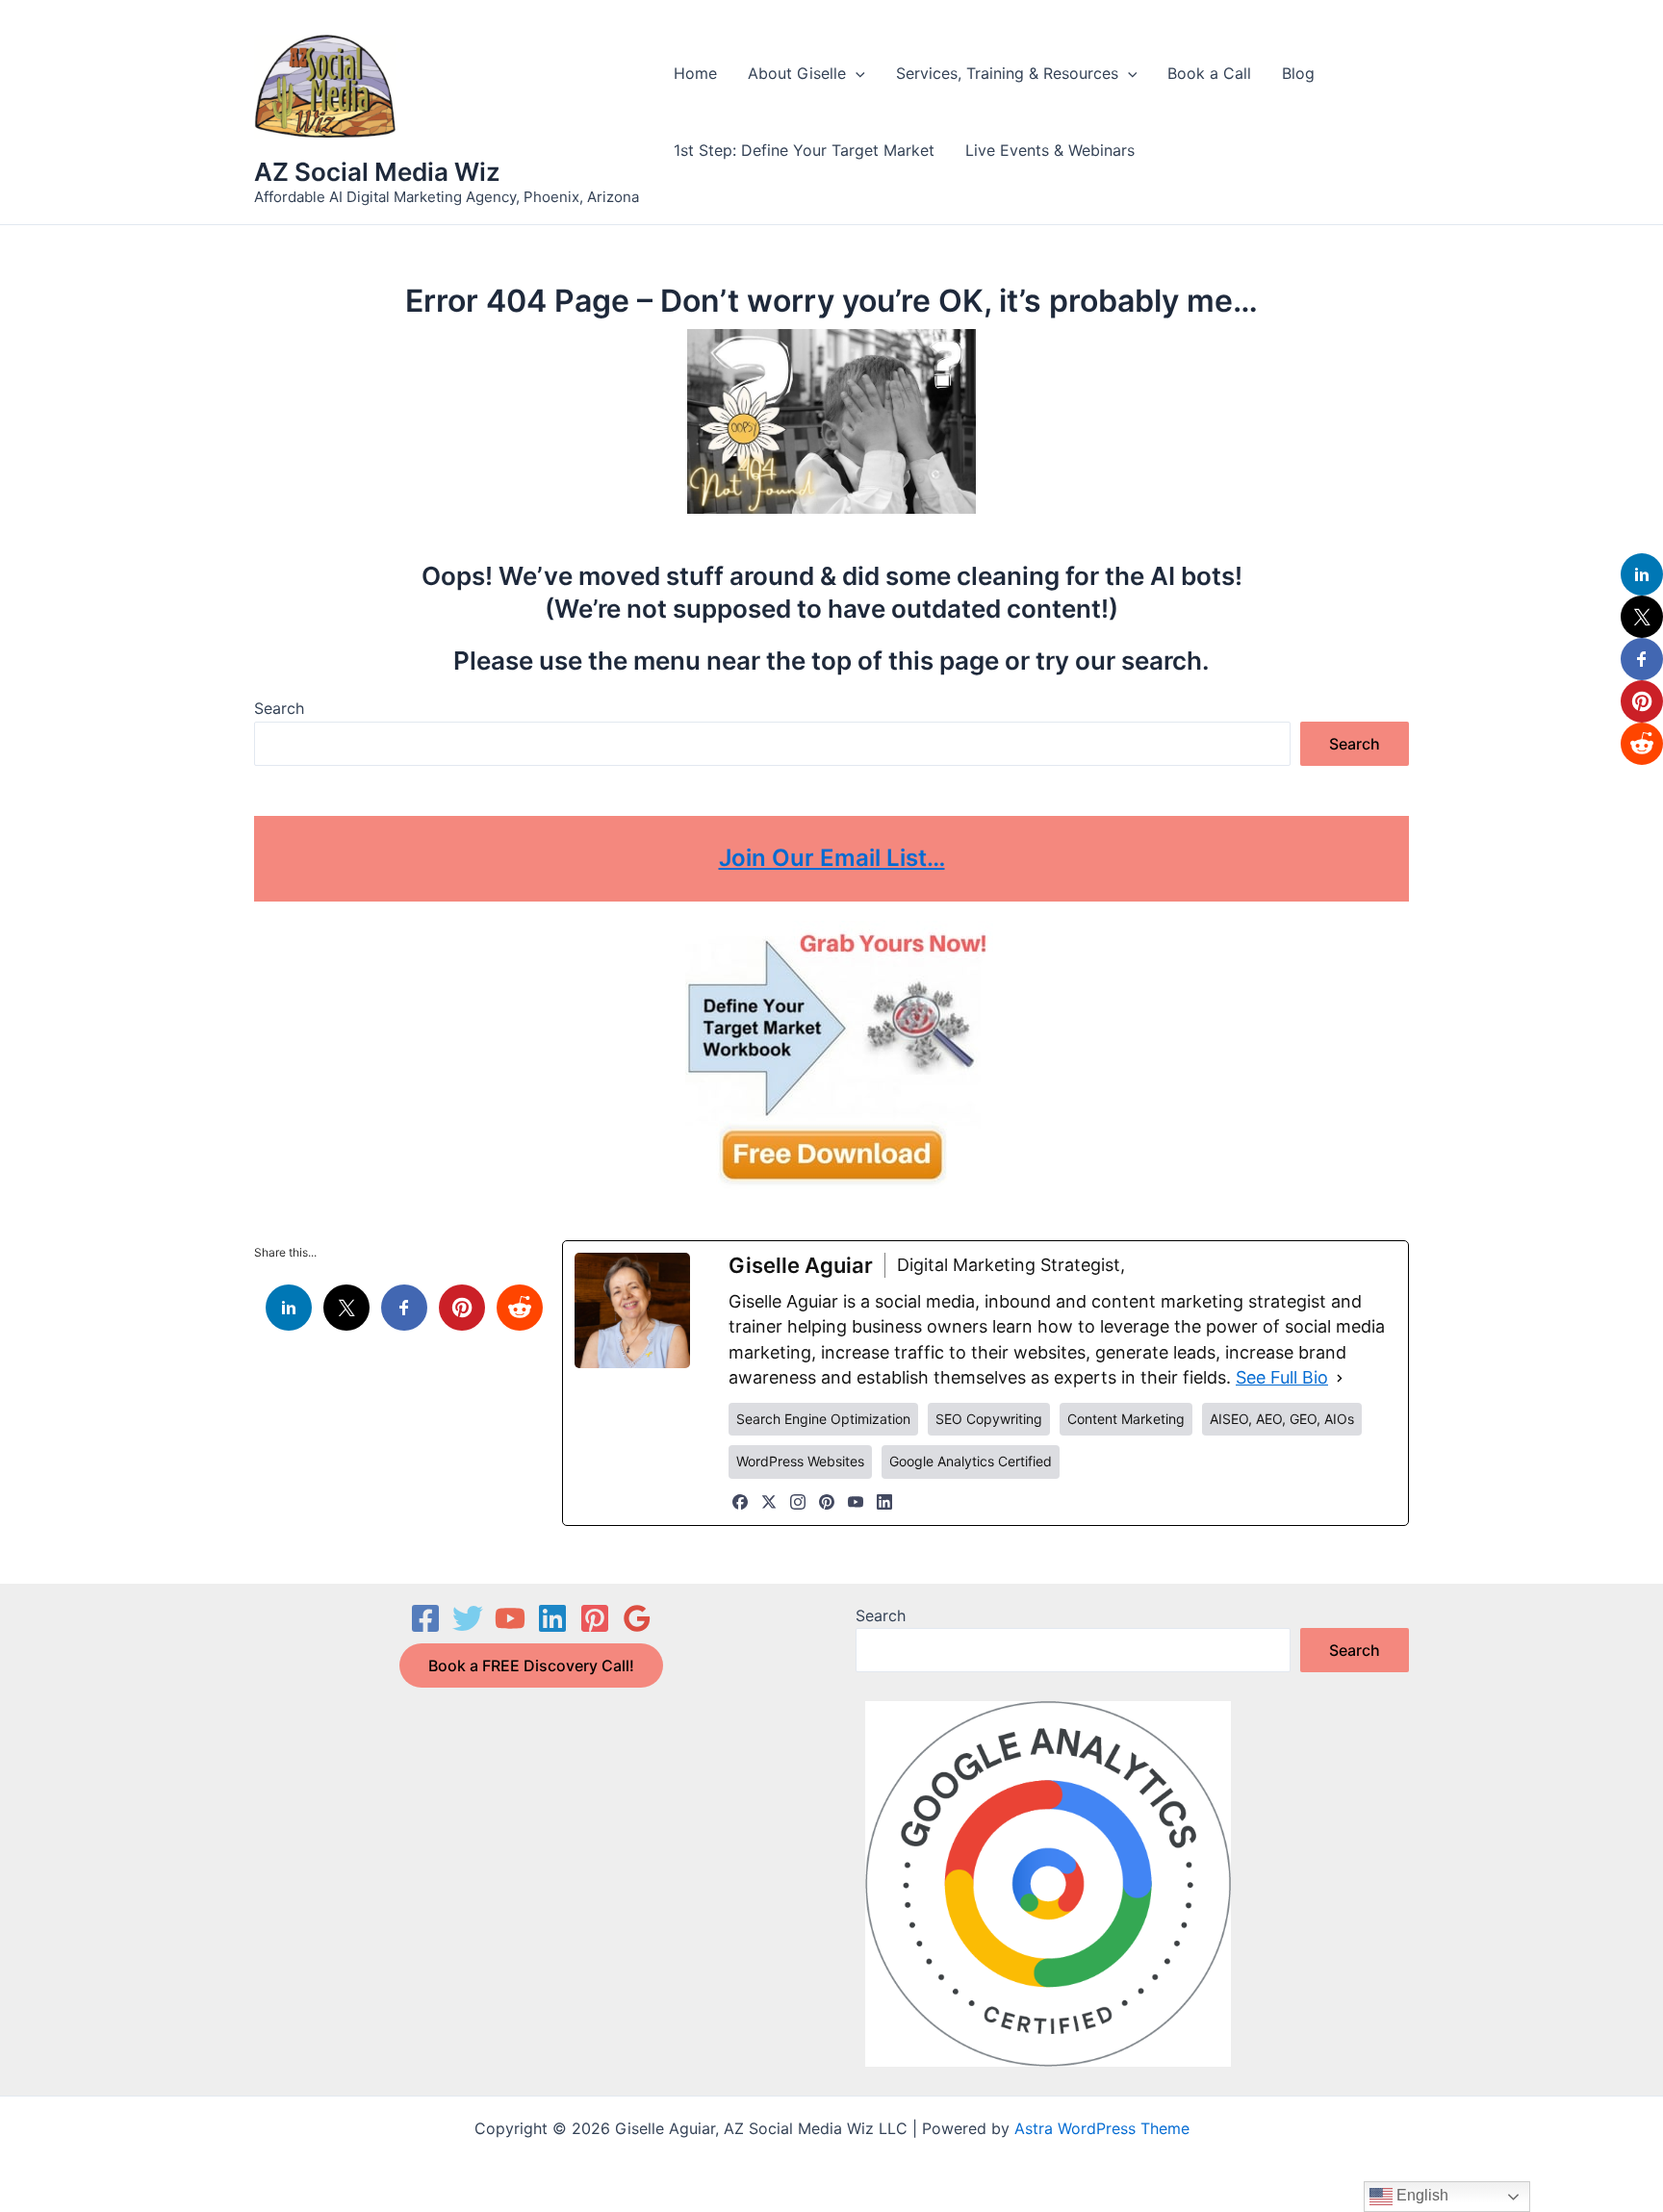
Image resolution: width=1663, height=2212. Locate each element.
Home (695, 73)
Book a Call (1209, 73)
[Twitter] (468, 1618)
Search (279, 708)
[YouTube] (856, 1502)
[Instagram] (798, 1502)
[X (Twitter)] (769, 1502)
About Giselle (797, 73)
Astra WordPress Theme (1102, 2128)
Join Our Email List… (832, 858)
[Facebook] (740, 1502)
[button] (856, 73)
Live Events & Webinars (1050, 150)
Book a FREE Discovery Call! (531, 1665)
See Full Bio (1282, 1377)
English (1420, 2195)
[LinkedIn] (884, 1502)
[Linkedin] (552, 1618)
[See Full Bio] (1340, 1378)
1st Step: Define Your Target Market (804, 150)
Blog (1298, 73)
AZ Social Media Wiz (377, 172)
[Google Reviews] (637, 1618)
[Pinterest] (827, 1502)
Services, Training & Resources (1007, 73)
